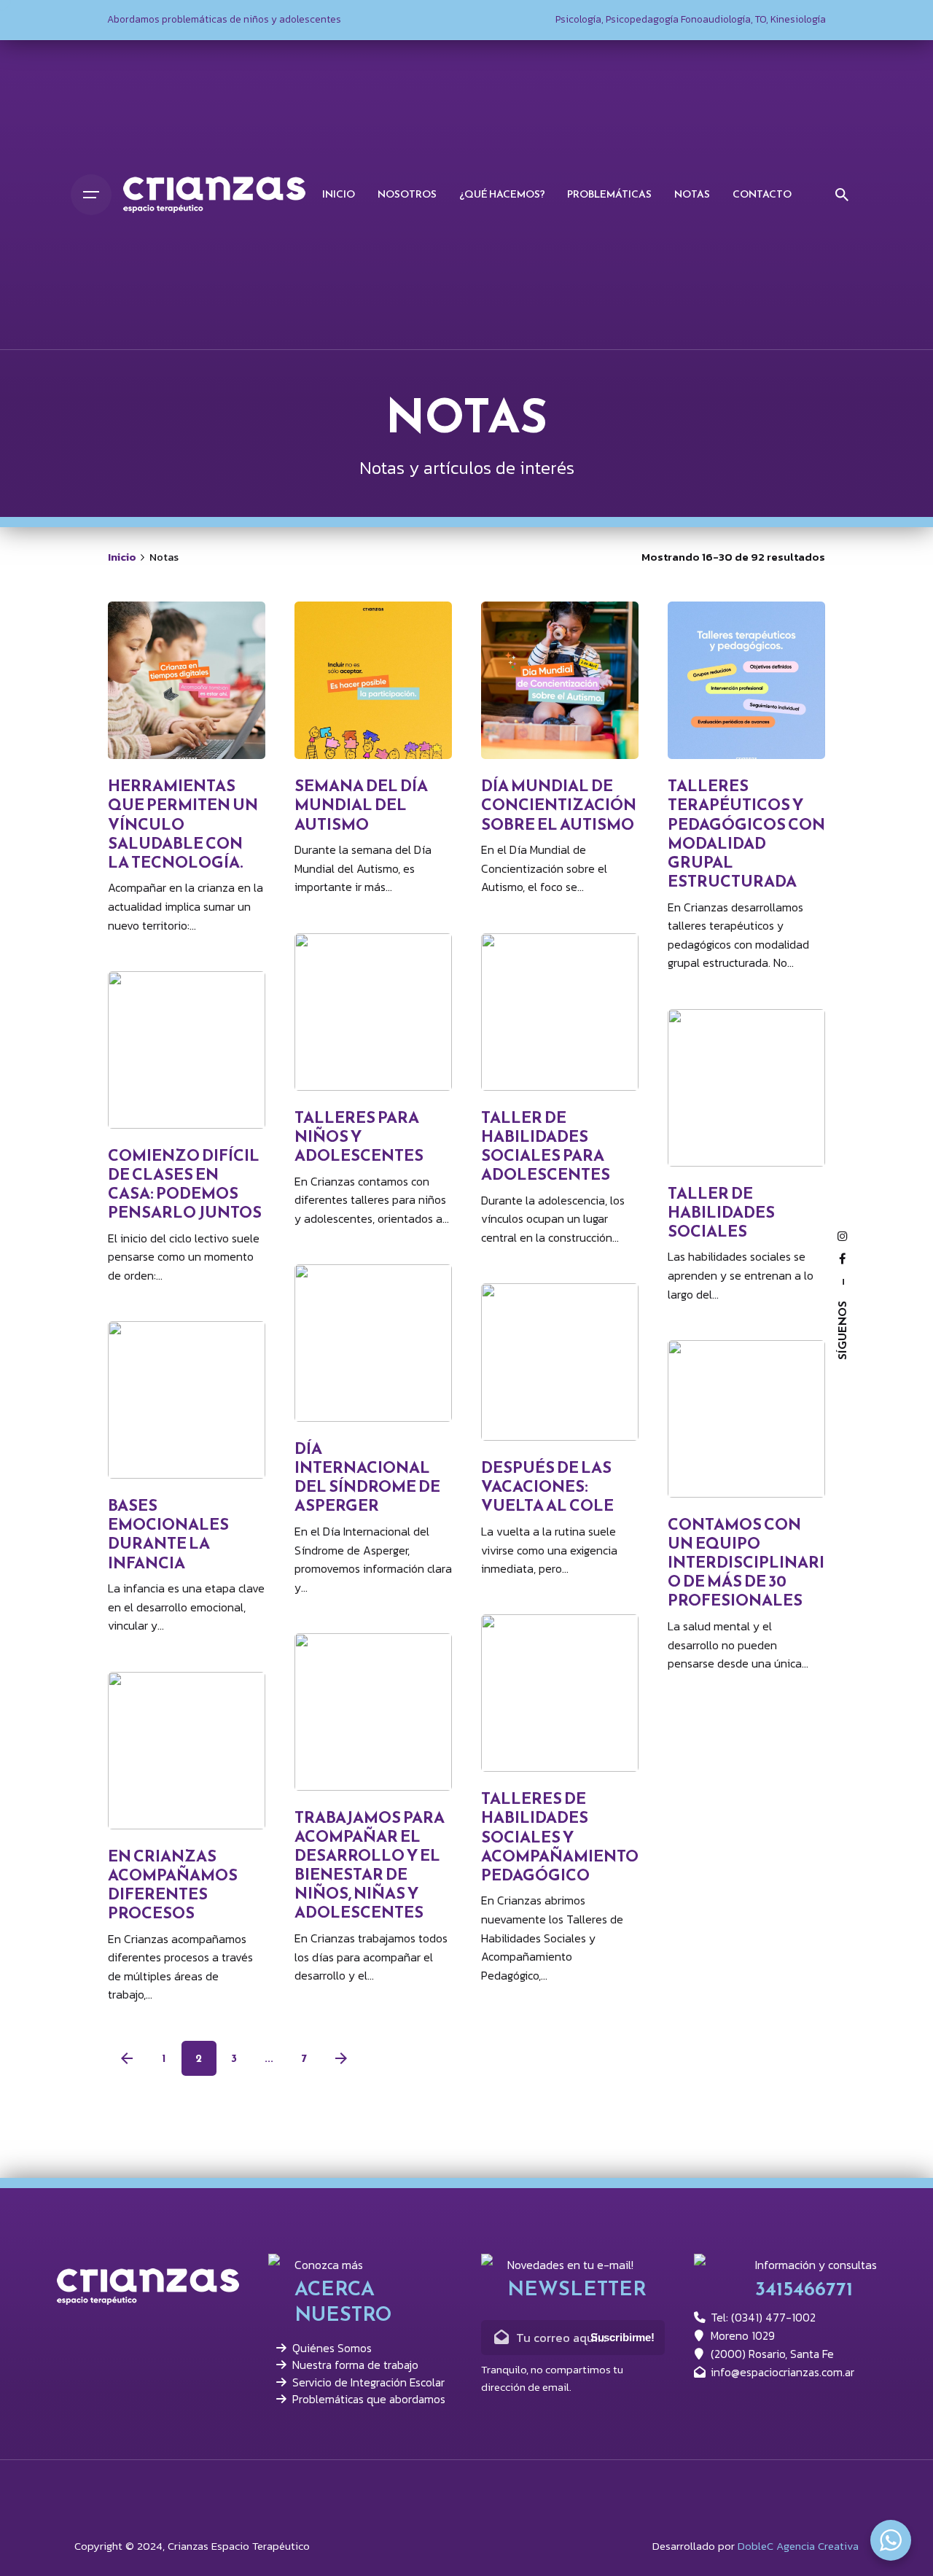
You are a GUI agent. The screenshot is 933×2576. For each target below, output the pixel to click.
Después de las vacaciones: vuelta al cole (547, 1486)
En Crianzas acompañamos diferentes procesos (173, 1884)
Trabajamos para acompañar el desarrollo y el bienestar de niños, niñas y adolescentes (370, 1865)
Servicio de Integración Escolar (368, 2382)
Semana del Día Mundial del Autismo (361, 805)
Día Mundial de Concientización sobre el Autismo (559, 805)
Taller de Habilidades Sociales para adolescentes (546, 1146)
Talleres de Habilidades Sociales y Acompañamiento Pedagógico (560, 1836)
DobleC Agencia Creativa (798, 2546)
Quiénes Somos (332, 2348)
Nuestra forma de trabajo (355, 2365)
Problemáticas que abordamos (369, 2399)
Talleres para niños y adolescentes (359, 1136)
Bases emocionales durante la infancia (168, 1534)
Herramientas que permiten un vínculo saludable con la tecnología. (183, 824)
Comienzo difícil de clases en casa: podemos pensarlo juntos (185, 1184)
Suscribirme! (622, 2338)
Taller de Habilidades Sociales (721, 1212)
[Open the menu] (91, 195)
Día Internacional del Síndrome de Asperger (367, 1477)
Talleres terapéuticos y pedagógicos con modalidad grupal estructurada (746, 833)
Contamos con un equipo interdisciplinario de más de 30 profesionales (746, 1562)
